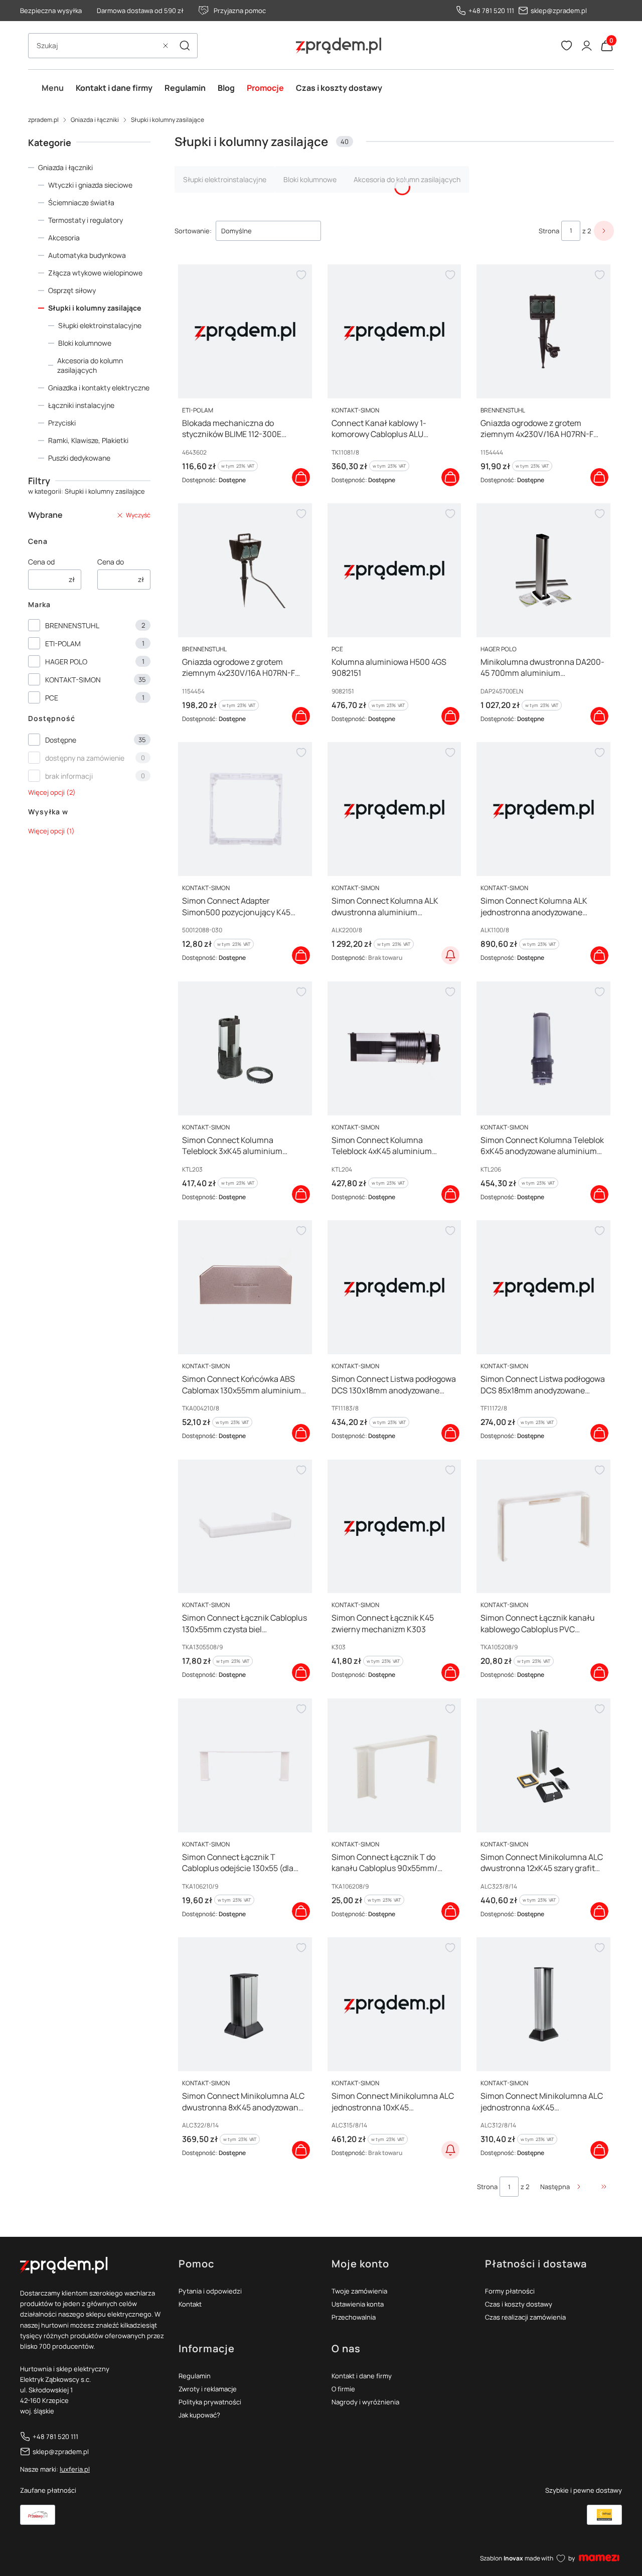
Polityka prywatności (210, 2402)
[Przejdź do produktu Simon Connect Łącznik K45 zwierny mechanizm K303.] (394, 1527)
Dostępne (61, 740)
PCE (52, 698)
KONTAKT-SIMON (73, 680)
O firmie (343, 2389)
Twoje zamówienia (359, 2291)
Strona (549, 231)
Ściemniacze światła (81, 202)
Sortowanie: (193, 231)
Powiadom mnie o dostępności (450, 955)
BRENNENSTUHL (72, 625)
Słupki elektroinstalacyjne (100, 325)
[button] (185, 46)
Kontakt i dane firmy (362, 2376)
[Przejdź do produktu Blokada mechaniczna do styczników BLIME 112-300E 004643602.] (245, 331)
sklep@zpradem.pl (559, 11)
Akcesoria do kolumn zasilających (90, 365)
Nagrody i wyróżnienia (365, 2402)
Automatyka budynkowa (87, 255)
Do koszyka (301, 477)
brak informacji (69, 776)
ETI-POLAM (63, 643)
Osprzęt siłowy (72, 290)
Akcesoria (64, 238)
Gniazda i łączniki (95, 120)
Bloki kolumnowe (85, 343)
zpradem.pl (43, 120)
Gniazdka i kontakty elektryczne (99, 388)
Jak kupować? (199, 2415)
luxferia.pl (75, 2469)
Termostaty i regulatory (86, 220)
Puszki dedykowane (79, 458)
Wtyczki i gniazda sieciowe (90, 185)
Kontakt (190, 2304)
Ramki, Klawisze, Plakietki (88, 440)
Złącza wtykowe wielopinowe (95, 273)
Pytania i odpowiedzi (210, 2291)
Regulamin (195, 2376)
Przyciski (62, 423)
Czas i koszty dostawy (519, 2304)
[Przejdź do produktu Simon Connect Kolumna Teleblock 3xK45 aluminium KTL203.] (245, 1048)
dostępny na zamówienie (85, 758)
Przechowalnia (354, 2317)
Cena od (41, 562)
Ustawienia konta (358, 2304)
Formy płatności (510, 2291)
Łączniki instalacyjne (81, 405)
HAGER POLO (66, 662)
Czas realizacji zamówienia (525, 2317)
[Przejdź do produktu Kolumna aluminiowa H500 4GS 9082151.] (394, 570)
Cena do (111, 562)
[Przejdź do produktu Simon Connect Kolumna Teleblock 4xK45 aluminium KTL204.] (394, 1048)
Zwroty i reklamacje (208, 2389)
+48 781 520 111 (491, 11)
